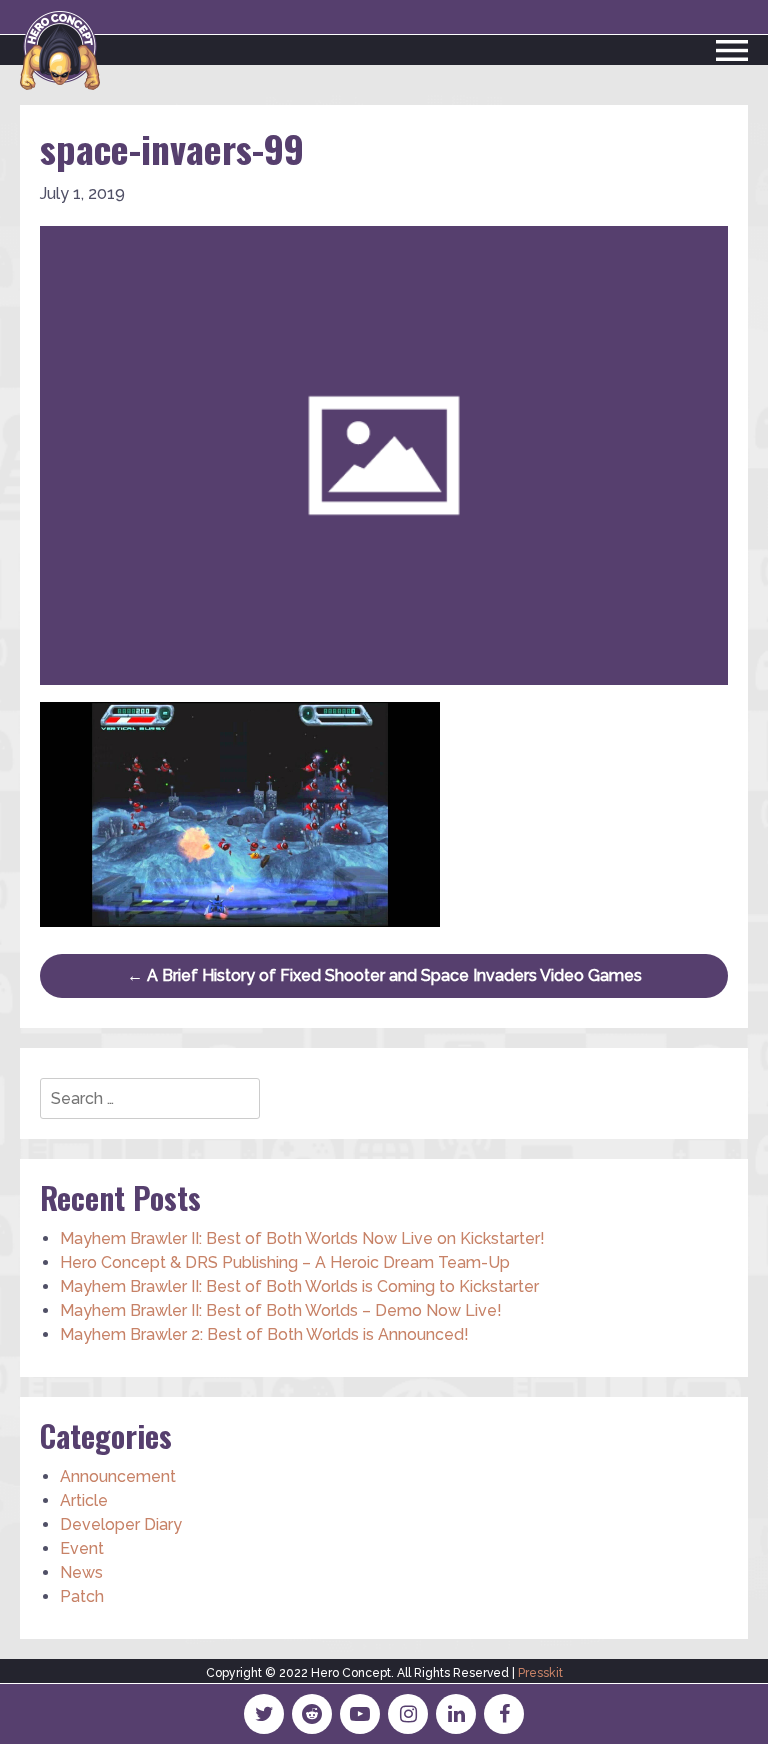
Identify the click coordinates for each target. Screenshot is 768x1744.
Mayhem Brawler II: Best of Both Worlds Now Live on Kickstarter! (302, 1238)
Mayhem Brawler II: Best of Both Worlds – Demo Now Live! (281, 1310)
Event (82, 1548)
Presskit (540, 1673)
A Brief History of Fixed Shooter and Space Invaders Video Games (384, 975)
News (81, 1572)
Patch (82, 1596)
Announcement (118, 1476)
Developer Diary (121, 1524)
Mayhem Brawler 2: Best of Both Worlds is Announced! (264, 1334)
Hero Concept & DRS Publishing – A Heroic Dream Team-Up (285, 1262)
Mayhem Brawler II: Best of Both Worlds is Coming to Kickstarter (299, 1286)
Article (84, 1500)
